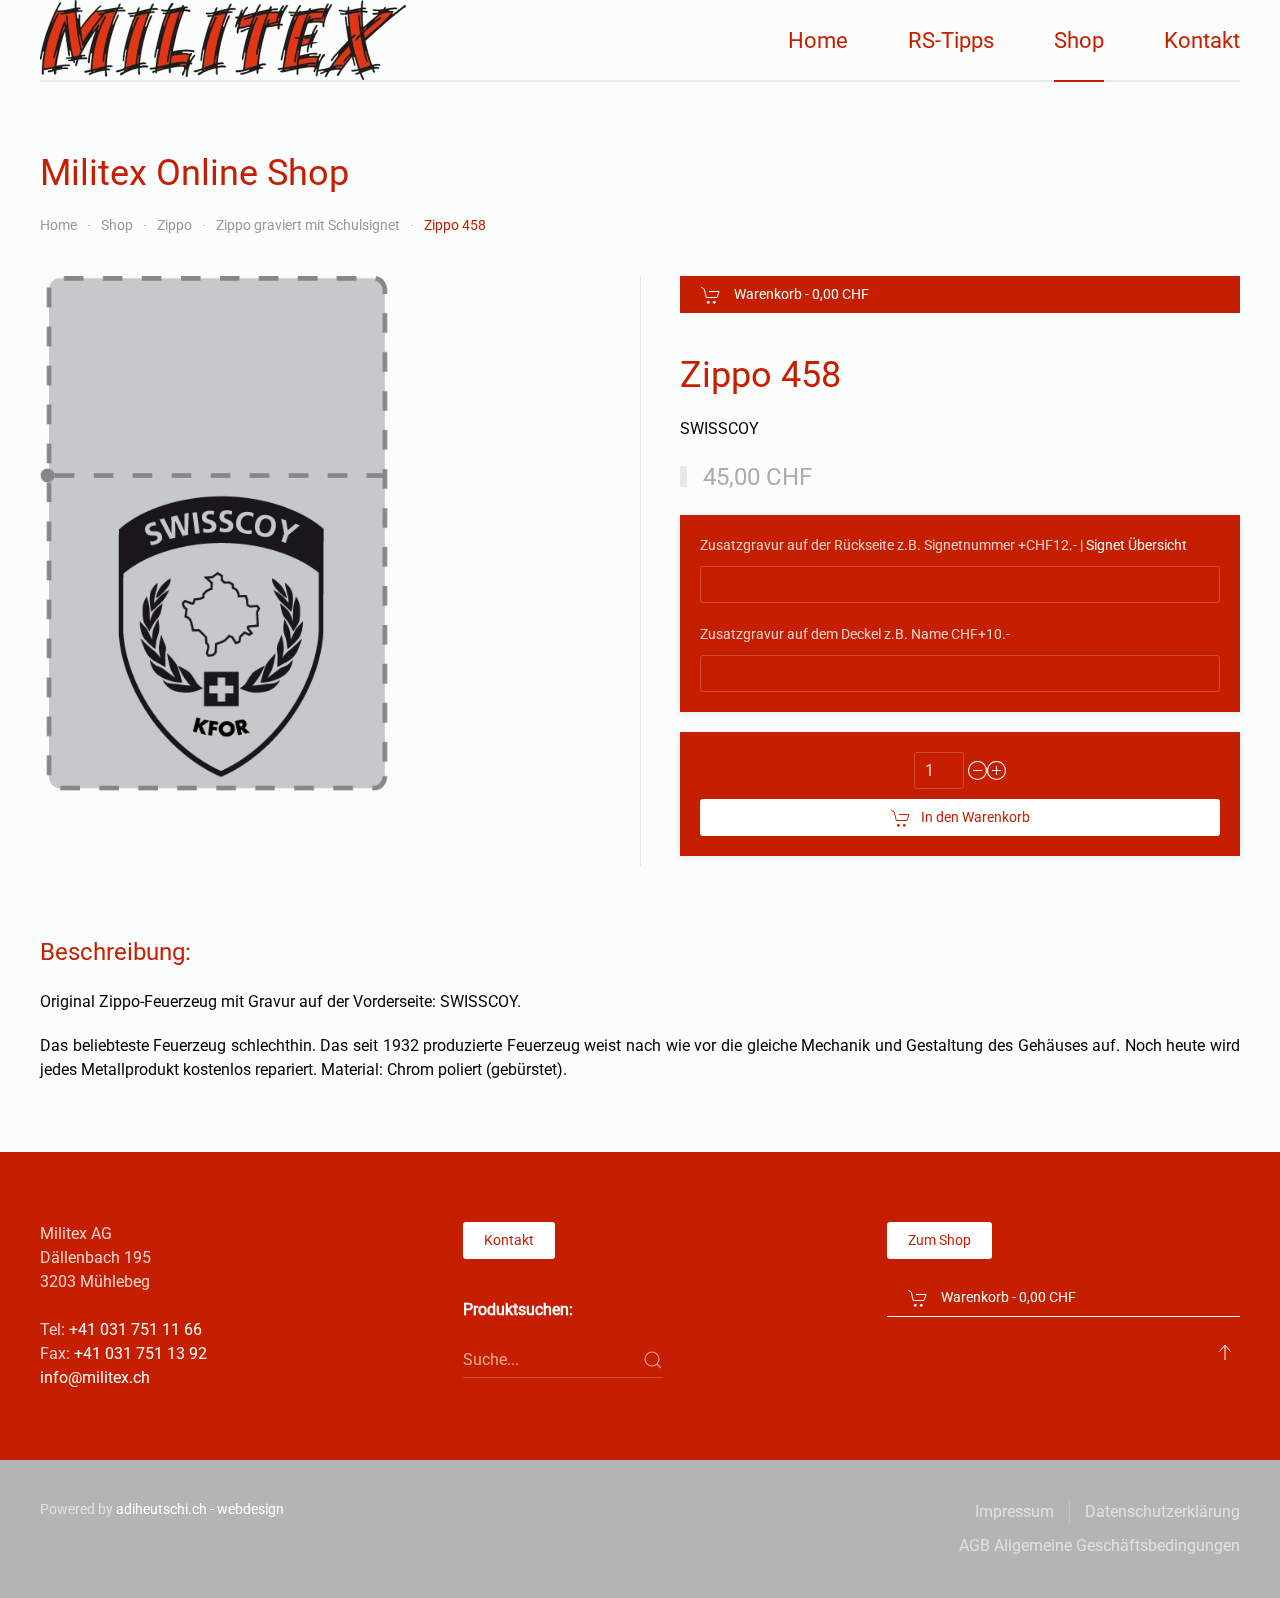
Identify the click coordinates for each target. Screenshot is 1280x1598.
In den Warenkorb (975, 817)
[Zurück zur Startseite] (223, 40)
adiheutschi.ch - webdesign (200, 1509)
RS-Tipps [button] (951, 40)
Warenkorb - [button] (800, 294)
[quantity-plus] (997, 770)
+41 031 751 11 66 (135, 1329)
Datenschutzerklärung (1162, 1511)
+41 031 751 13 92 (140, 1353)
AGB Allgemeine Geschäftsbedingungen (1099, 1545)
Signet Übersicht (1136, 545)
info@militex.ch (95, 1377)
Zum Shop (939, 1240)
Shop (1079, 40)
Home (818, 40)
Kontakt (1202, 40)
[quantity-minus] (978, 770)
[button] (1225, 1352)
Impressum (1014, 1511)
